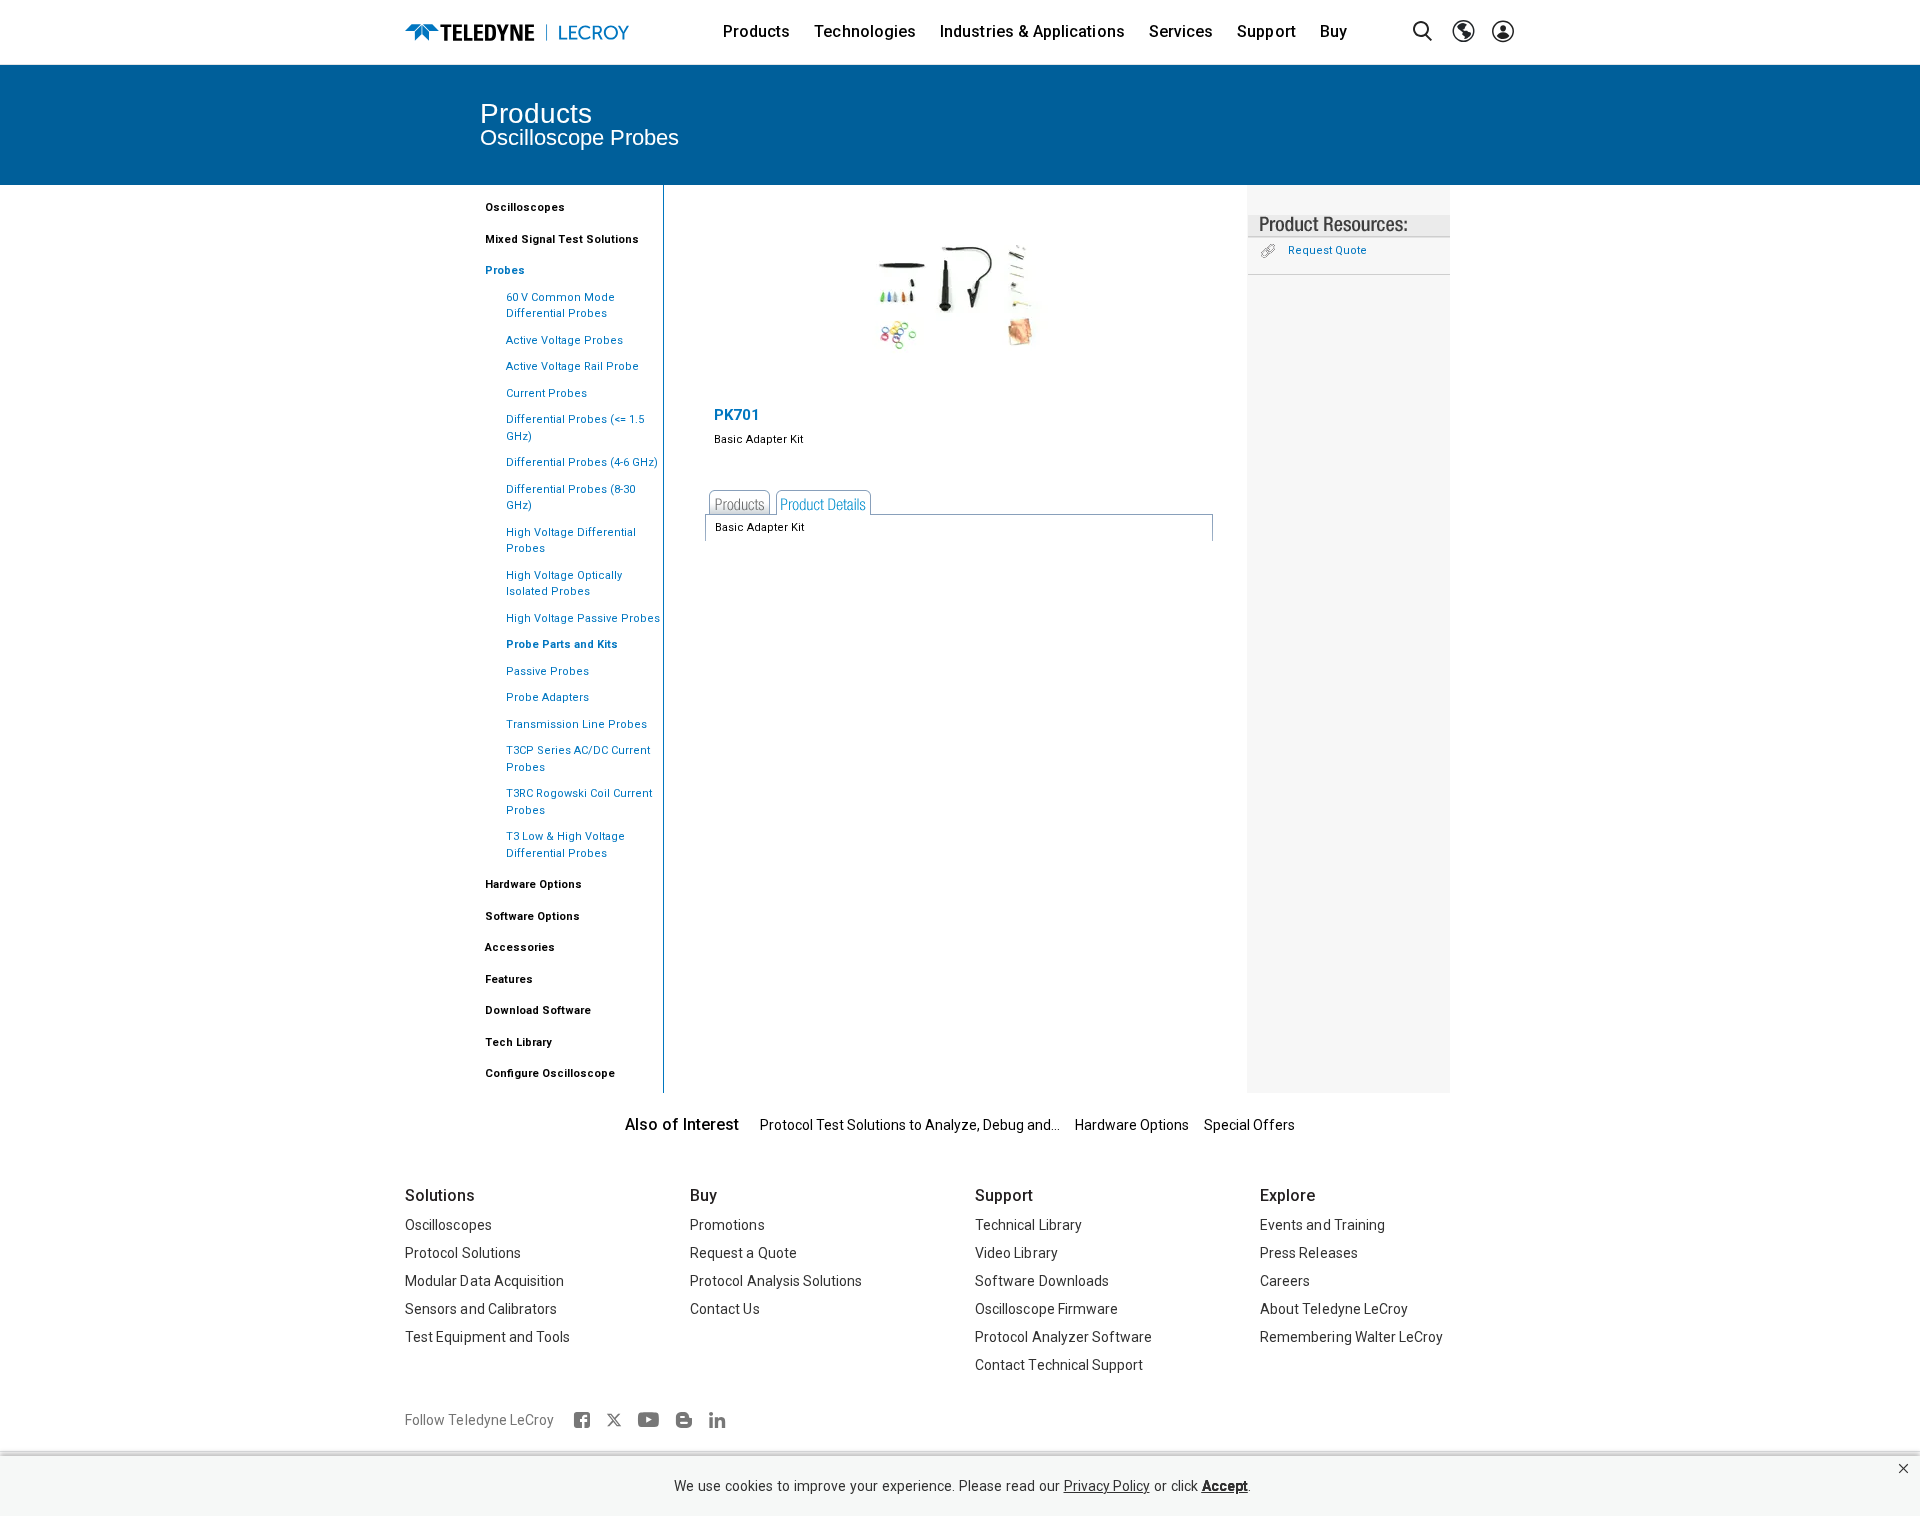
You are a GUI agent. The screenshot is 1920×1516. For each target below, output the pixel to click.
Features (509, 979)
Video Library (1016, 1253)
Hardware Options (533, 884)
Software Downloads (1042, 1281)
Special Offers (1249, 1125)
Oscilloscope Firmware (1046, 1309)
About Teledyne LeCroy (1334, 1309)
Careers (1285, 1281)
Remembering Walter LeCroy (1351, 1337)
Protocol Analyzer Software (1063, 1337)
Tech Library (518, 1042)
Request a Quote (743, 1253)
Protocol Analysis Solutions (776, 1281)
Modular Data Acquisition (484, 1281)
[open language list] (1463, 32)
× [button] (1903, 1468)
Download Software (538, 1010)
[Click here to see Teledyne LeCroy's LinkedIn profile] (717, 1420)
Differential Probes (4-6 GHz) (582, 462)
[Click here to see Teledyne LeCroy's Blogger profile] (683, 1420)
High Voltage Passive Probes (583, 618)
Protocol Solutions (463, 1253)
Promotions (727, 1225)
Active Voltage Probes (564, 340)
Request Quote (1327, 250)
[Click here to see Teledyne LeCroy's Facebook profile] (581, 1420)
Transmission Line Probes (576, 724)
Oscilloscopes (525, 207)
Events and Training (1322, 1225)
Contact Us (725, 1309)
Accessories (520, 947)
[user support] (1503, 32)
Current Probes (546, 393)
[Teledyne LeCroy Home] (517, 32)
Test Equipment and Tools (487, 1337)
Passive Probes (547, 671)
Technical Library (1028, 1225)
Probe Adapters (547, 697)
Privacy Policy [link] (1107, 1486)
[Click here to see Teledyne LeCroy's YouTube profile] (648, 1420)
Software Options (532, 916)
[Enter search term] (1423, 32)
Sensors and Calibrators (481, 1309)
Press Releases (1309, 1253)
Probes (505, 270)
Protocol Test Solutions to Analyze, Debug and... (910, 1125)
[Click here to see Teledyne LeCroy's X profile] (614, 1420)
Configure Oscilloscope (550, 1073)
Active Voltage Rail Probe (572, 366)
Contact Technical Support (1059, 1365)
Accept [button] (1225, 1486)
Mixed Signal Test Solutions (562, 239)
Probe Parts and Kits (562, 644)
